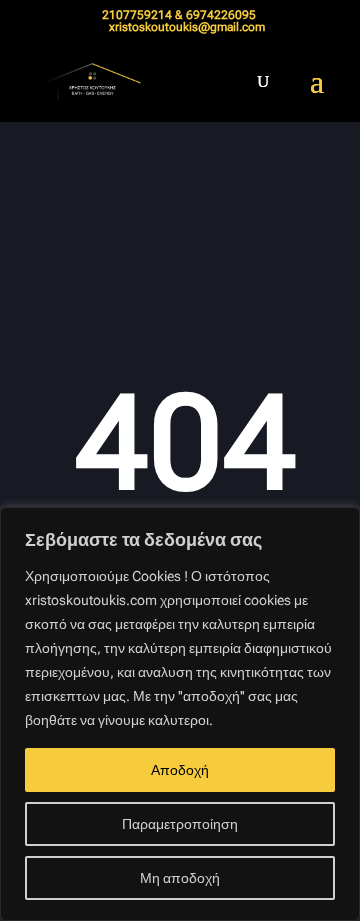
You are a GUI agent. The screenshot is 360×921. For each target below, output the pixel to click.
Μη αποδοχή (180, 878)
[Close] (339, 524)
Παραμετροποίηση (180, 824)
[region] (180, 714)
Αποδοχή (180, 770)
